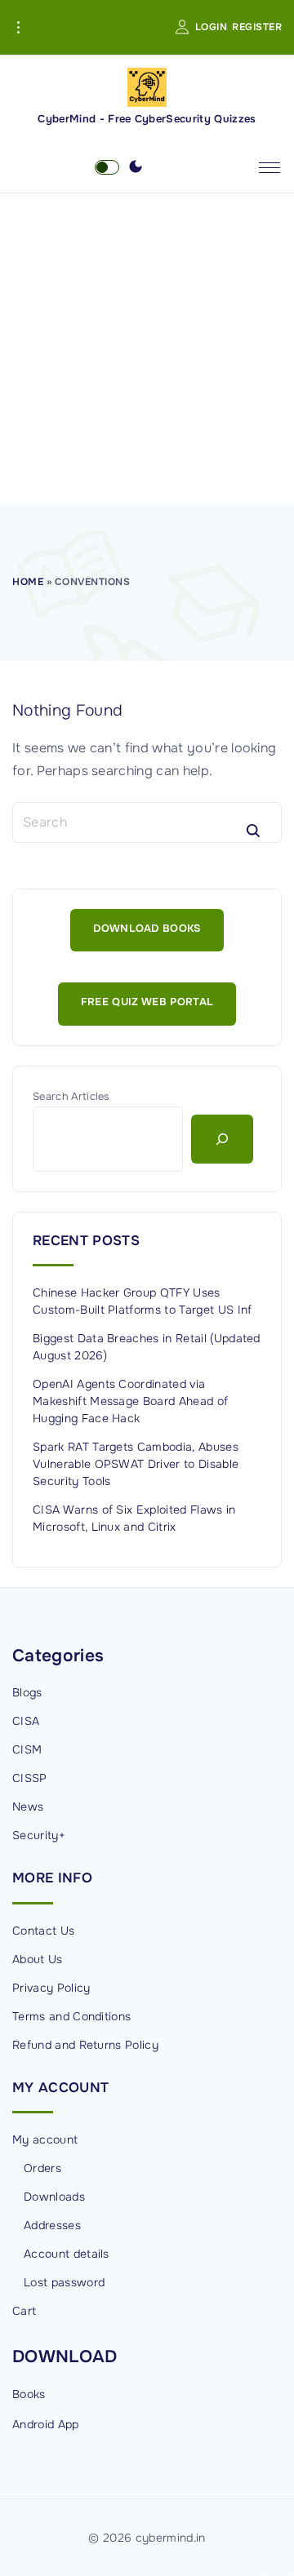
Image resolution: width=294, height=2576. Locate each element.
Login (212, 27)
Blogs (27, 1692)
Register (257, 27)
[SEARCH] (253, 831)
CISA (26, 1721)
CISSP (30, 1778)
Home (28, 582)
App (69, 2424)
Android (33, 2424)
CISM (27, 1749)
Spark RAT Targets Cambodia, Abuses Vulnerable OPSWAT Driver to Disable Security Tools (136, 1464)
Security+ (39, 1835)
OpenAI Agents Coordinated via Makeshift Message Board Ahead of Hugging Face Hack (130, 1401)
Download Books (147, 929)
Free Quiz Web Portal (147, 1002)
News (28, 1807)
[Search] (222, 1139)
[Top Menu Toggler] (269, 167)
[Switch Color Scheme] (136, 167)
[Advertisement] (147, 348)
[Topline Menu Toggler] (18, 28)
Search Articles (71, 1097)
